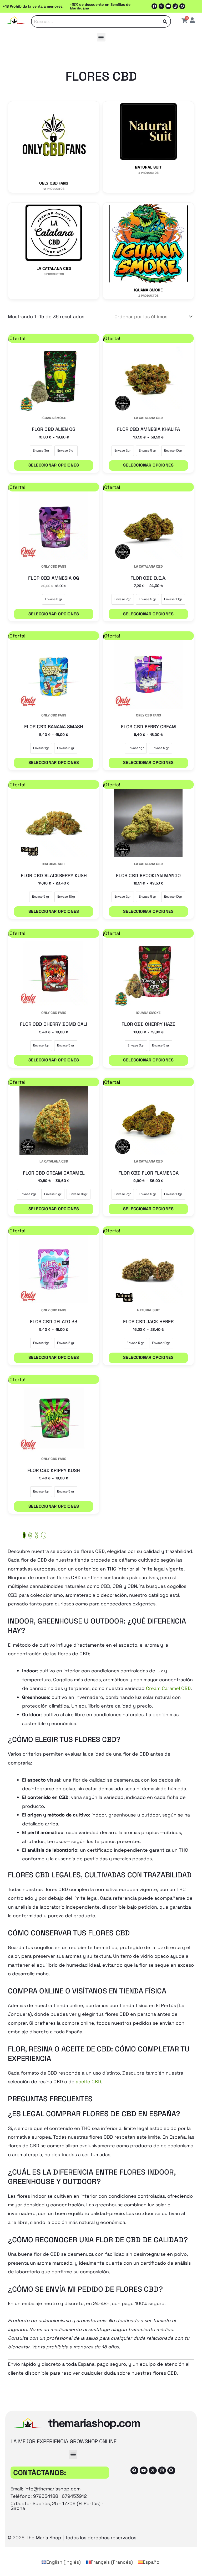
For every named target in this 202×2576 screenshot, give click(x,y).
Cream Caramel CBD (168, 1688)
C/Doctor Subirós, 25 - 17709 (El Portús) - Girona (57, 2506)
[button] (101, 37)
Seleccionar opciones (54, 465)
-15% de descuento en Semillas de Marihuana (100, 6)
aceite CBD (88, 2082)
